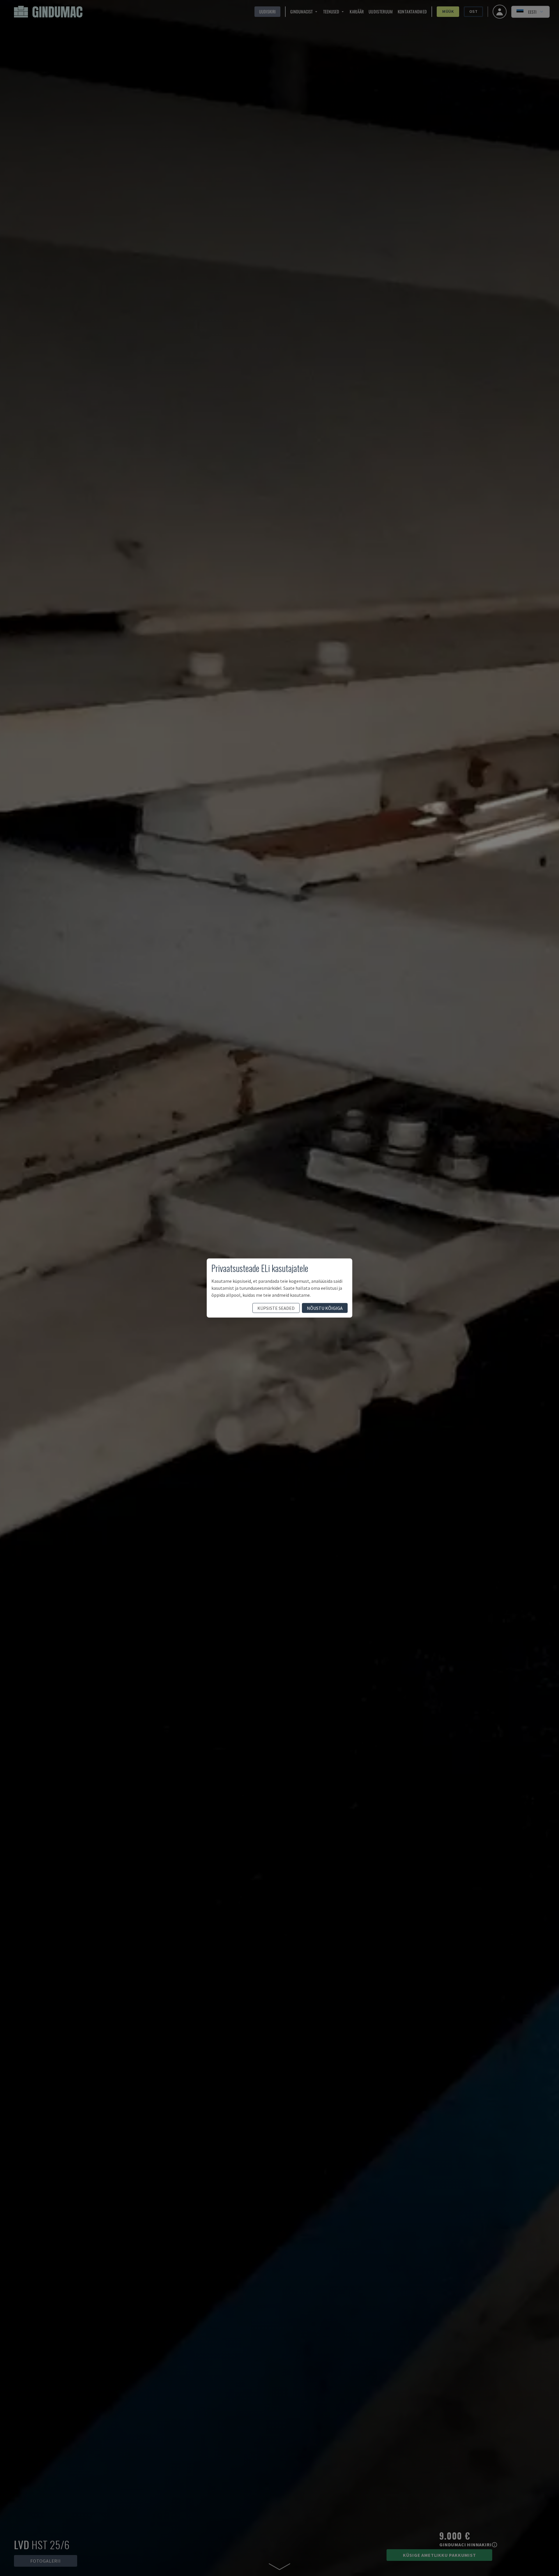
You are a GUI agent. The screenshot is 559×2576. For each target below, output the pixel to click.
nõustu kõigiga (325, 1308)
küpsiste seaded (276, 1308)
